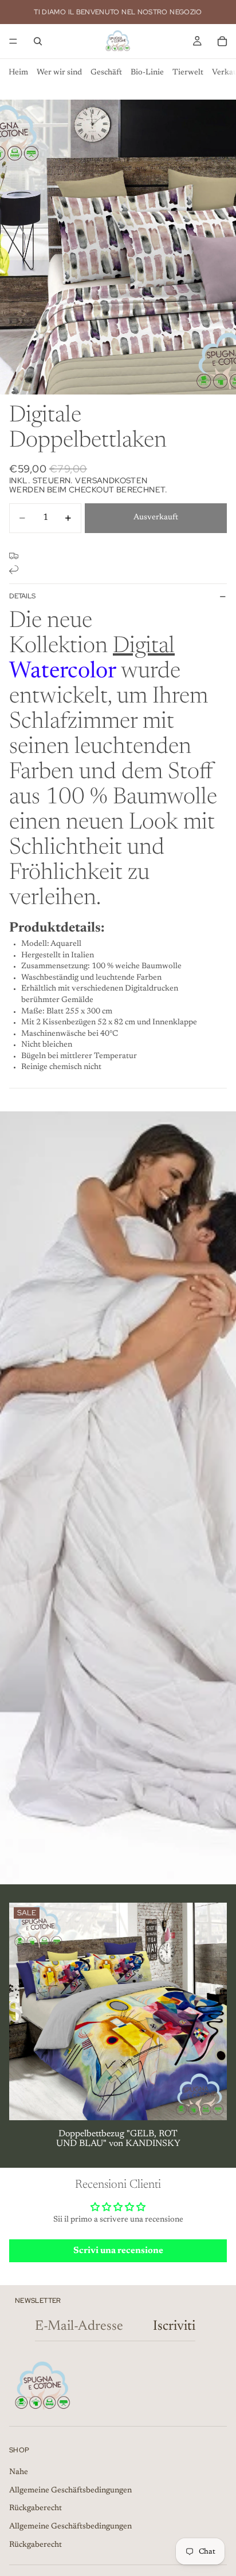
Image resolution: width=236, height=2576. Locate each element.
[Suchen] (38, 41)
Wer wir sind (59, 73)
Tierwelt (188, 73)
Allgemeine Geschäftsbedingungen (70, 2491)
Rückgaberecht (36, 2508)
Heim (18, 73)
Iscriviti (174, 2326)
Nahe (19, 2472)
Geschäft (106, 73)
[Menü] (13, 41)
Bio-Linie (147, 73)
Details (22, 596)
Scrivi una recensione (118, 2251)
